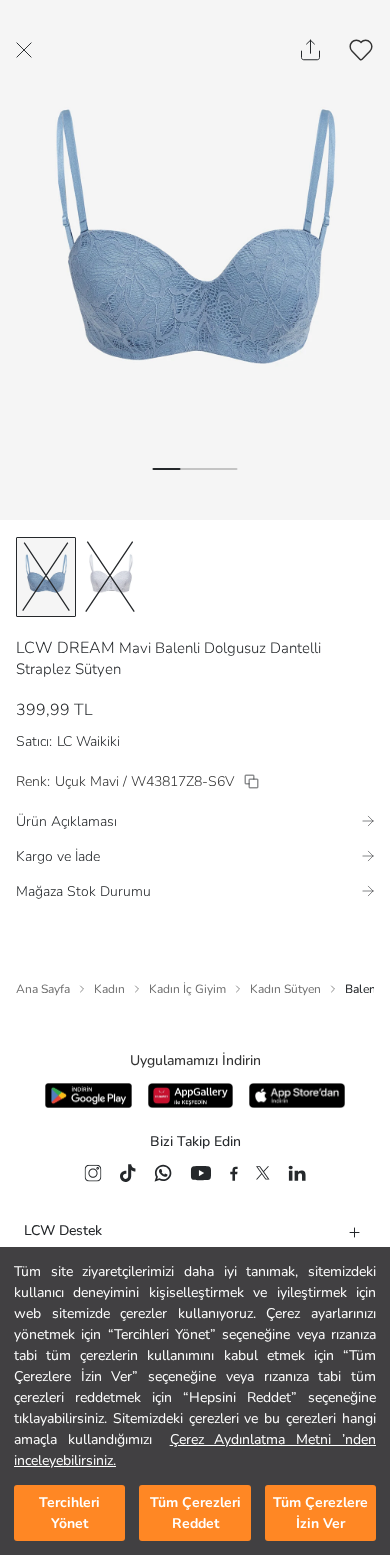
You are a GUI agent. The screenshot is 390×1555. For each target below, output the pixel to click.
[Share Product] (310, 50)
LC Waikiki (88, 741)
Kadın (109, 989)
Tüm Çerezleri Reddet (195, 1513)
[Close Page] (24, 50)
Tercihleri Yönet (69, 1513)
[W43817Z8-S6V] (251, 781)
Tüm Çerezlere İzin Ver (320, 1513)
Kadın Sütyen (285, 989)
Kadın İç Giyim (187, 989)
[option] (46, 577)
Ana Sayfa (43, 989)
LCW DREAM (65, 648)
